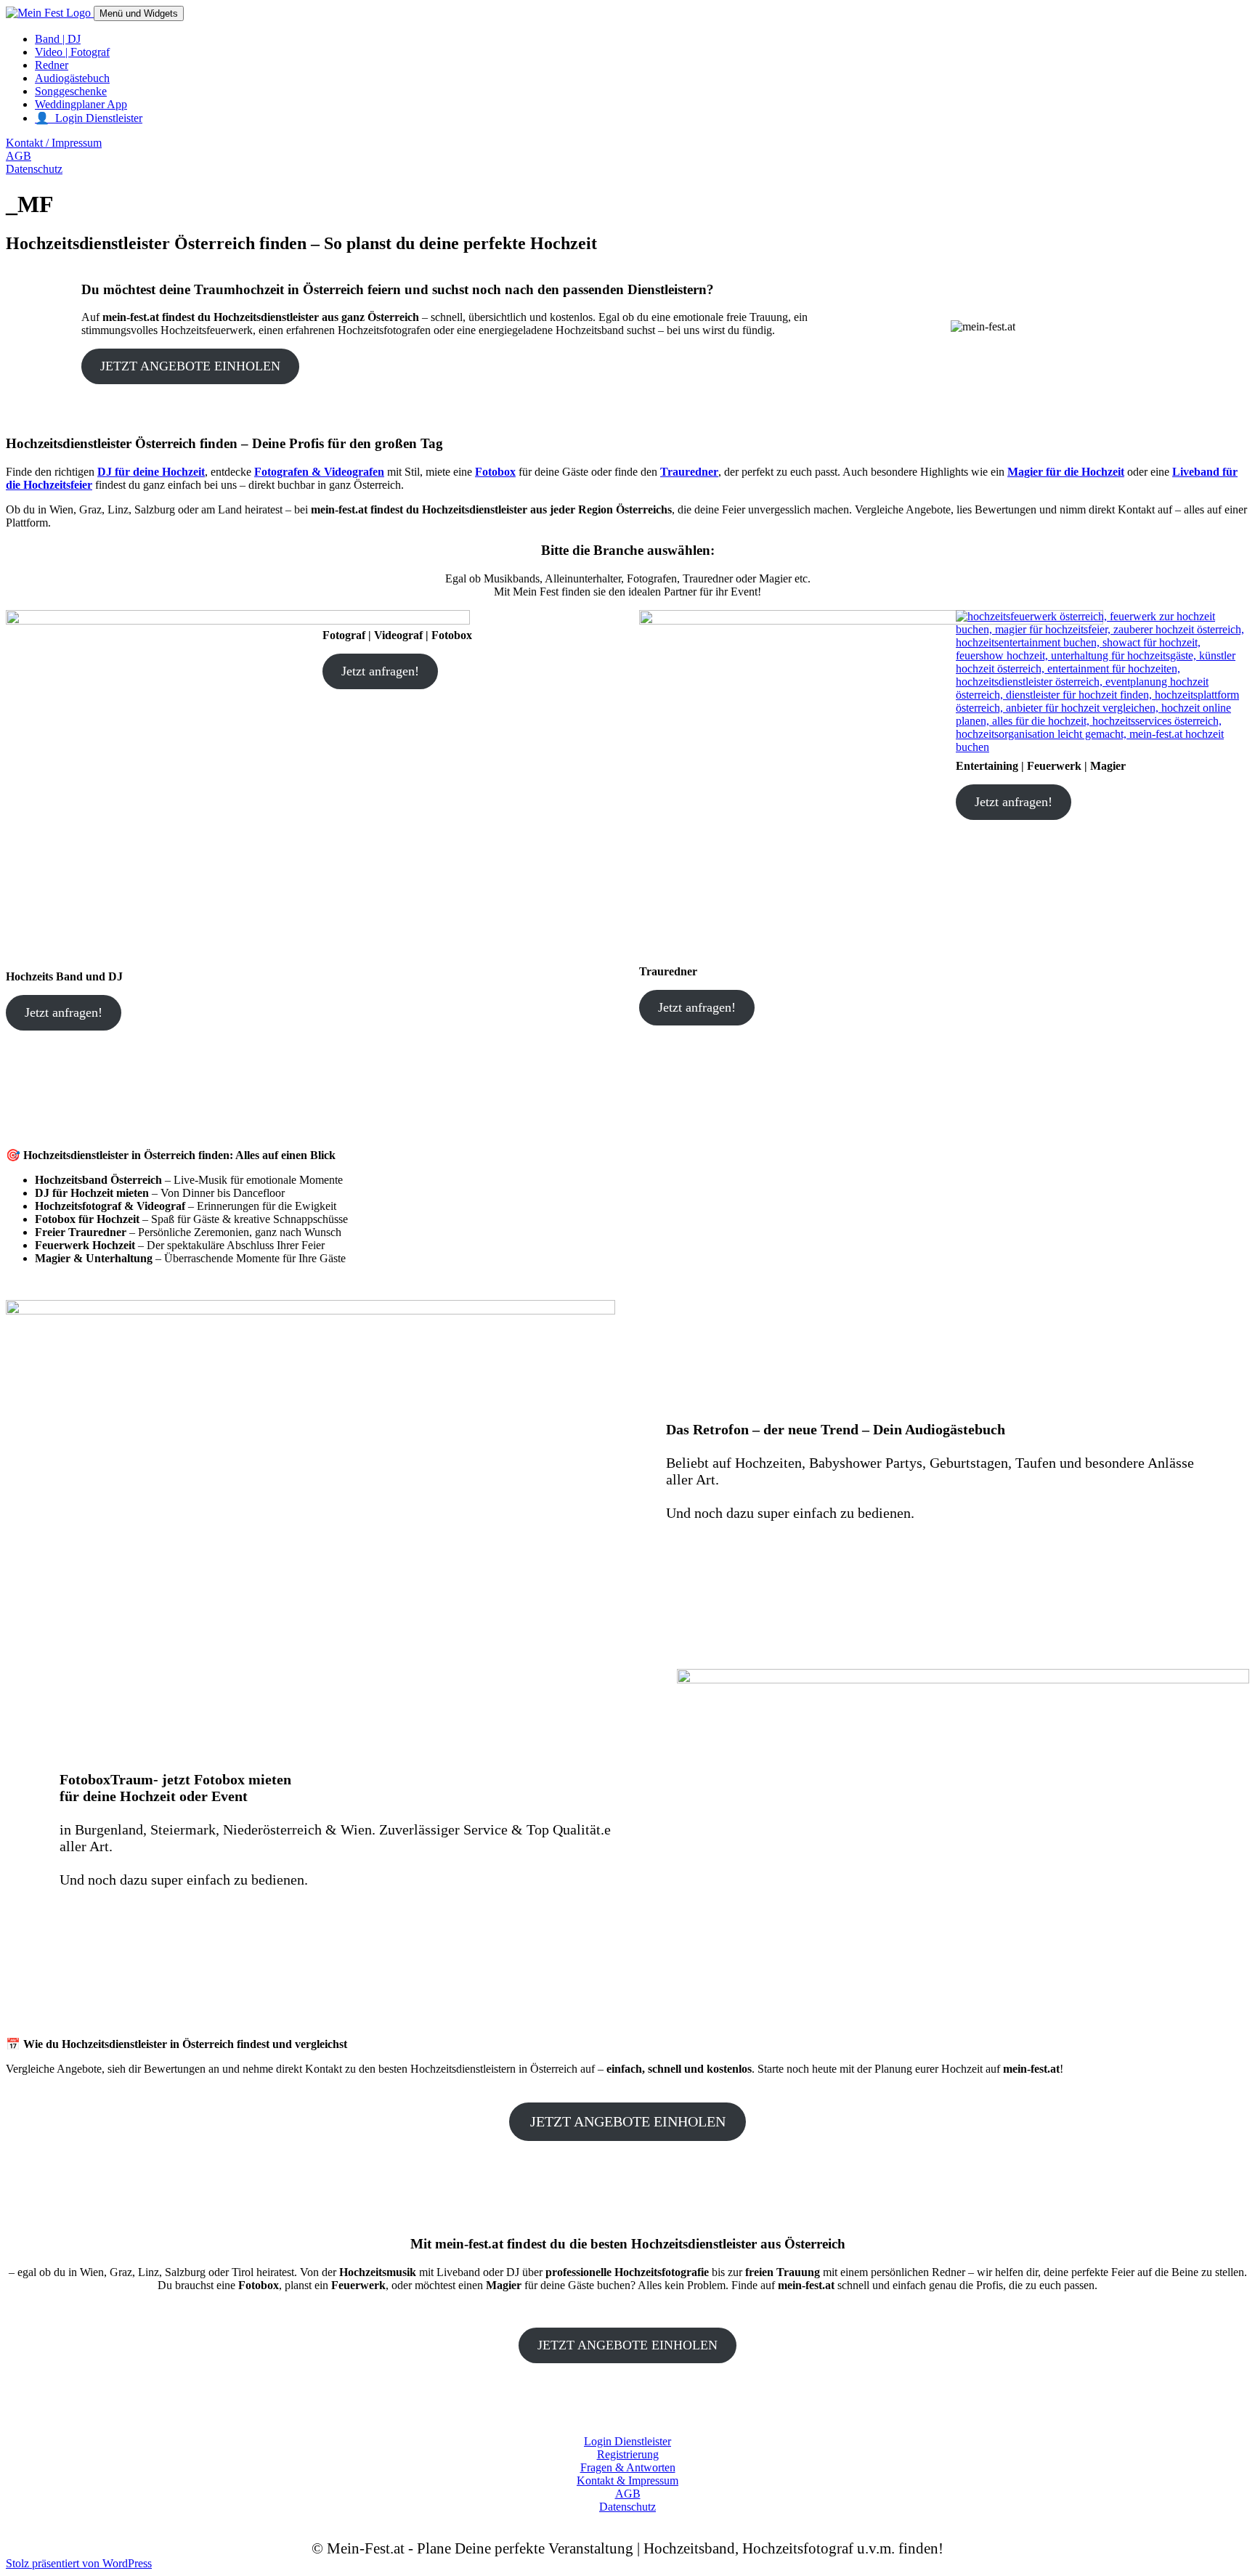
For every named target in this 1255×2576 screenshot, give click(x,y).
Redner (52, 65)
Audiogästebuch (72, 78)
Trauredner (689, 472)
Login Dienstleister (627, 2441)
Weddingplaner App (81, 104)
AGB (19, 156)
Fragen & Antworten (628, 2467)
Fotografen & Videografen (319, 472)
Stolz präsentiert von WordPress (79, 2563)
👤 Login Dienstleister (89, 118)
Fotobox (495, 472)
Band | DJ (58, 39)
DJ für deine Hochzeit (151, 472)
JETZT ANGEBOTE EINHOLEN (190, 366)
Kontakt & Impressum (627, 2480)
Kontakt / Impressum (54, 143)
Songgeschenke (71, 91)
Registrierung (628, 2454)
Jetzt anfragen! (64, 1012)
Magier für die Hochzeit (1066, 472)
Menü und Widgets (139, 13)
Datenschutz (34, 169)
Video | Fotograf (72, 52)
